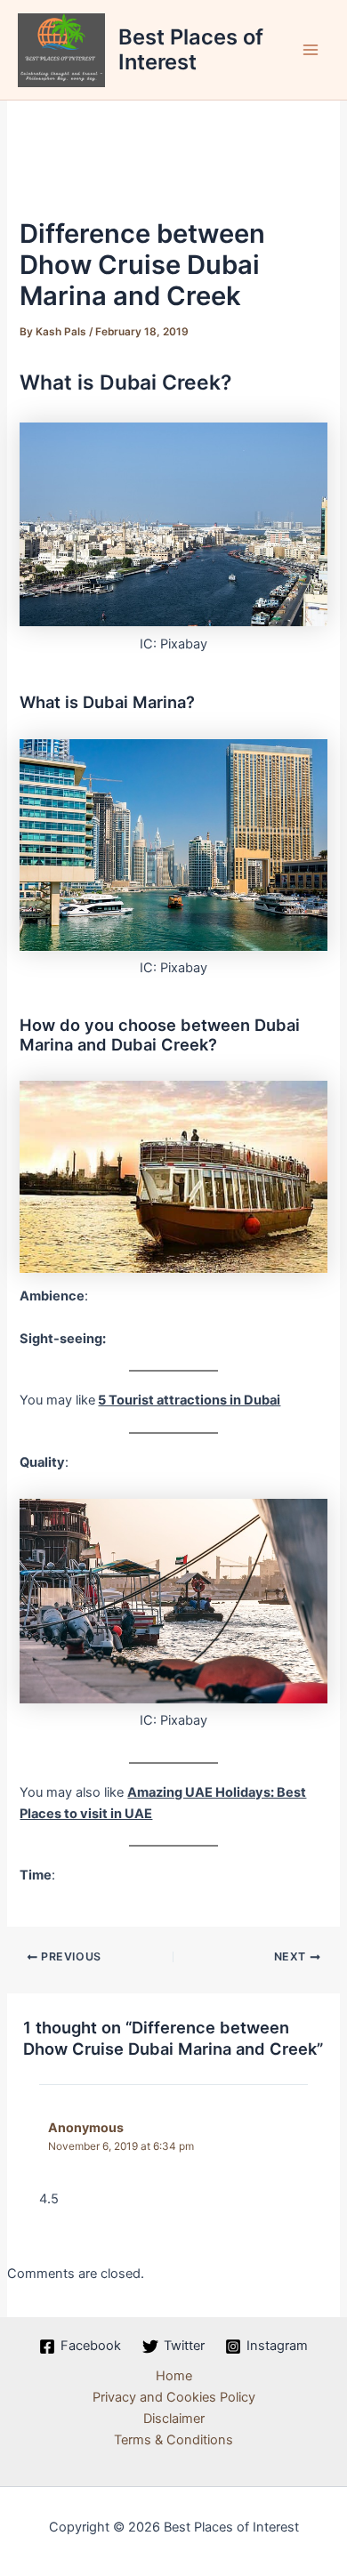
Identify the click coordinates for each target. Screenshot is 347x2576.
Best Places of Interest (191, 49)
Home (174, 2376)
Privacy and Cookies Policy (174, 2397)
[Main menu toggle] (311, 50)
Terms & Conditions (173, 2440)
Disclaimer (174, 2419)
